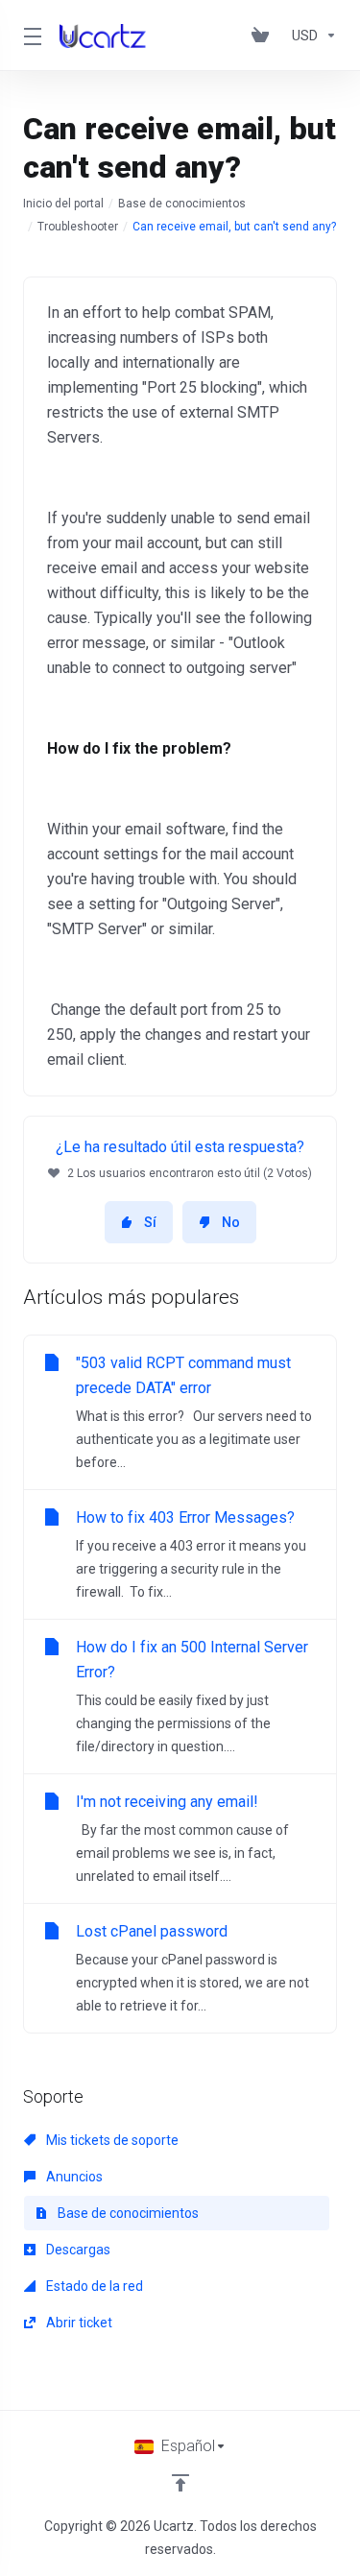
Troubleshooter (78, 227)
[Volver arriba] (180, 2483)
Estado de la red (93, 2286)
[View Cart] (264, 36)
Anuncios (73, 2177)
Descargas (77, 2250)
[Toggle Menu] (30, 36)
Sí (150, 1222)
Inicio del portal (63, 204)
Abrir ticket (78, 2323)
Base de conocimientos (182, 204)
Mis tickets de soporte (111, 2140)
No (231, 1222)
